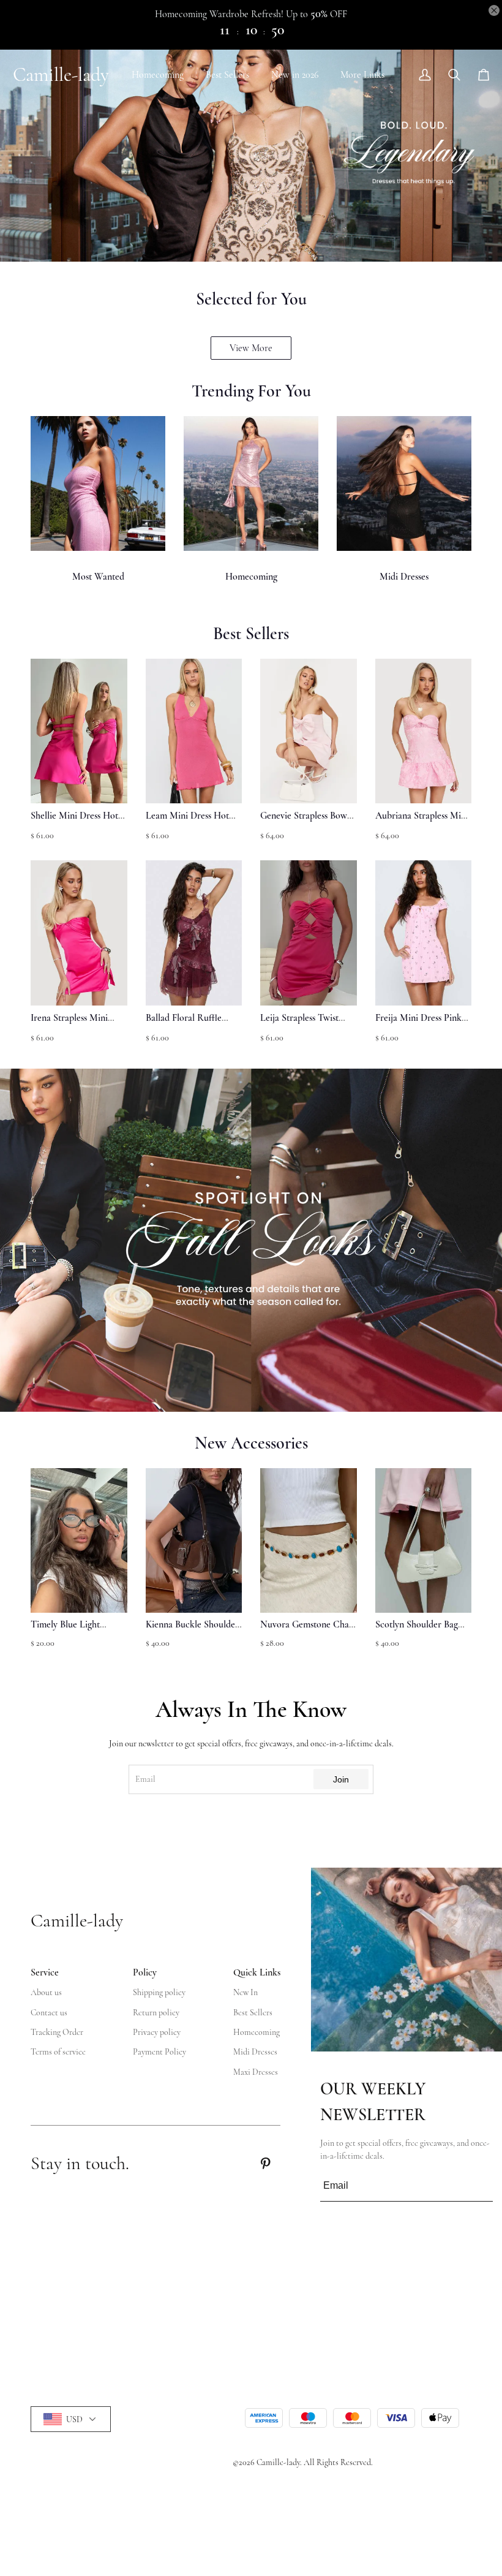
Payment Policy (159, 2052)
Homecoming (158, 75)
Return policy (156, 2013)
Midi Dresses (404, 577)
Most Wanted (98, 577)
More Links (362, 75)
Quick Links (257, 1972)
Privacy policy (157, 2032)
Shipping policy (159, 1992)
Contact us (49, 2013)
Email (145, 1779)
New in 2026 (295, 75)
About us (46, 1992)
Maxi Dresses (256, 2072)
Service (45, 1972)
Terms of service (58, 2052)
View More (251, 348)
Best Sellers (227, 75)
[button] (58, 1565)
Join (341, 1779)
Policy (145, 1972)
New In (245, 1992)
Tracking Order (57, 2032)
